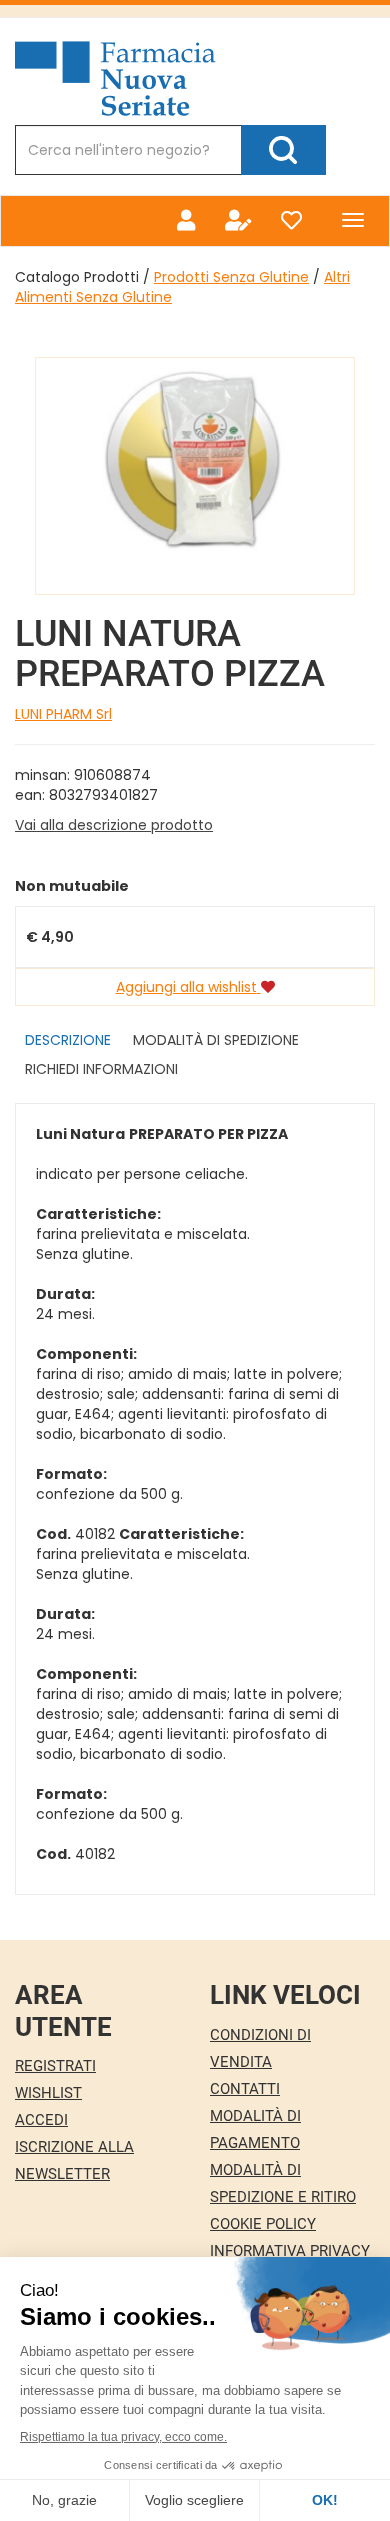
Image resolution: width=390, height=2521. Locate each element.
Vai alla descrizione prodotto (114, 825)
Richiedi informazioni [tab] (101, 1069)
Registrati (55, 2066)
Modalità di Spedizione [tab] (216, 1040)
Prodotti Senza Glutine (231, 277)
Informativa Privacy (290, 2251)
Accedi (41, 2120)
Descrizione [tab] (68, 1040)
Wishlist (48, 2093)
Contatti (245, 2089)
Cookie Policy (263, 2224)
